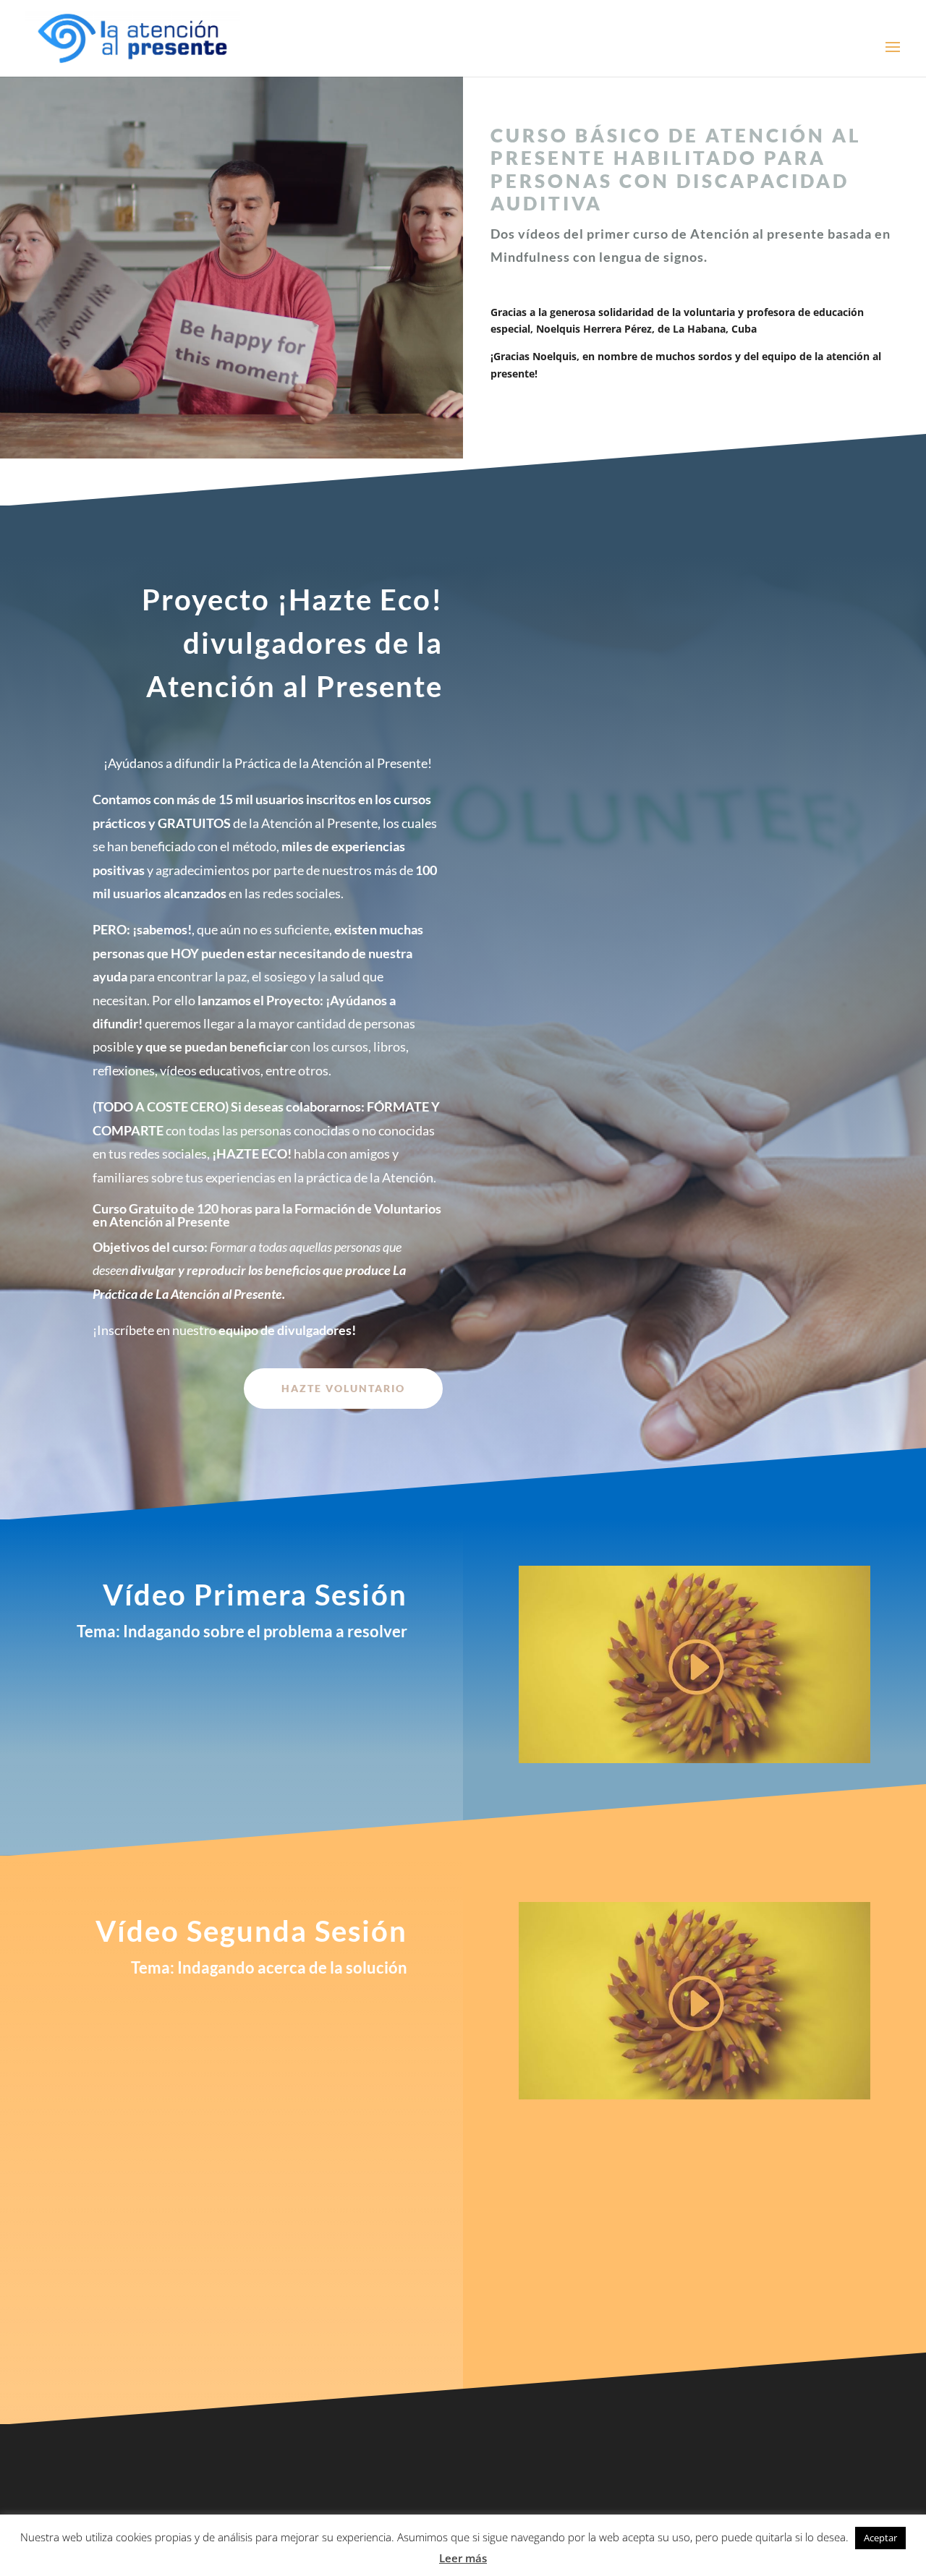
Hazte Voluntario (343, 1388)
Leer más (463, 2558)
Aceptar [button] (880, 2538)
